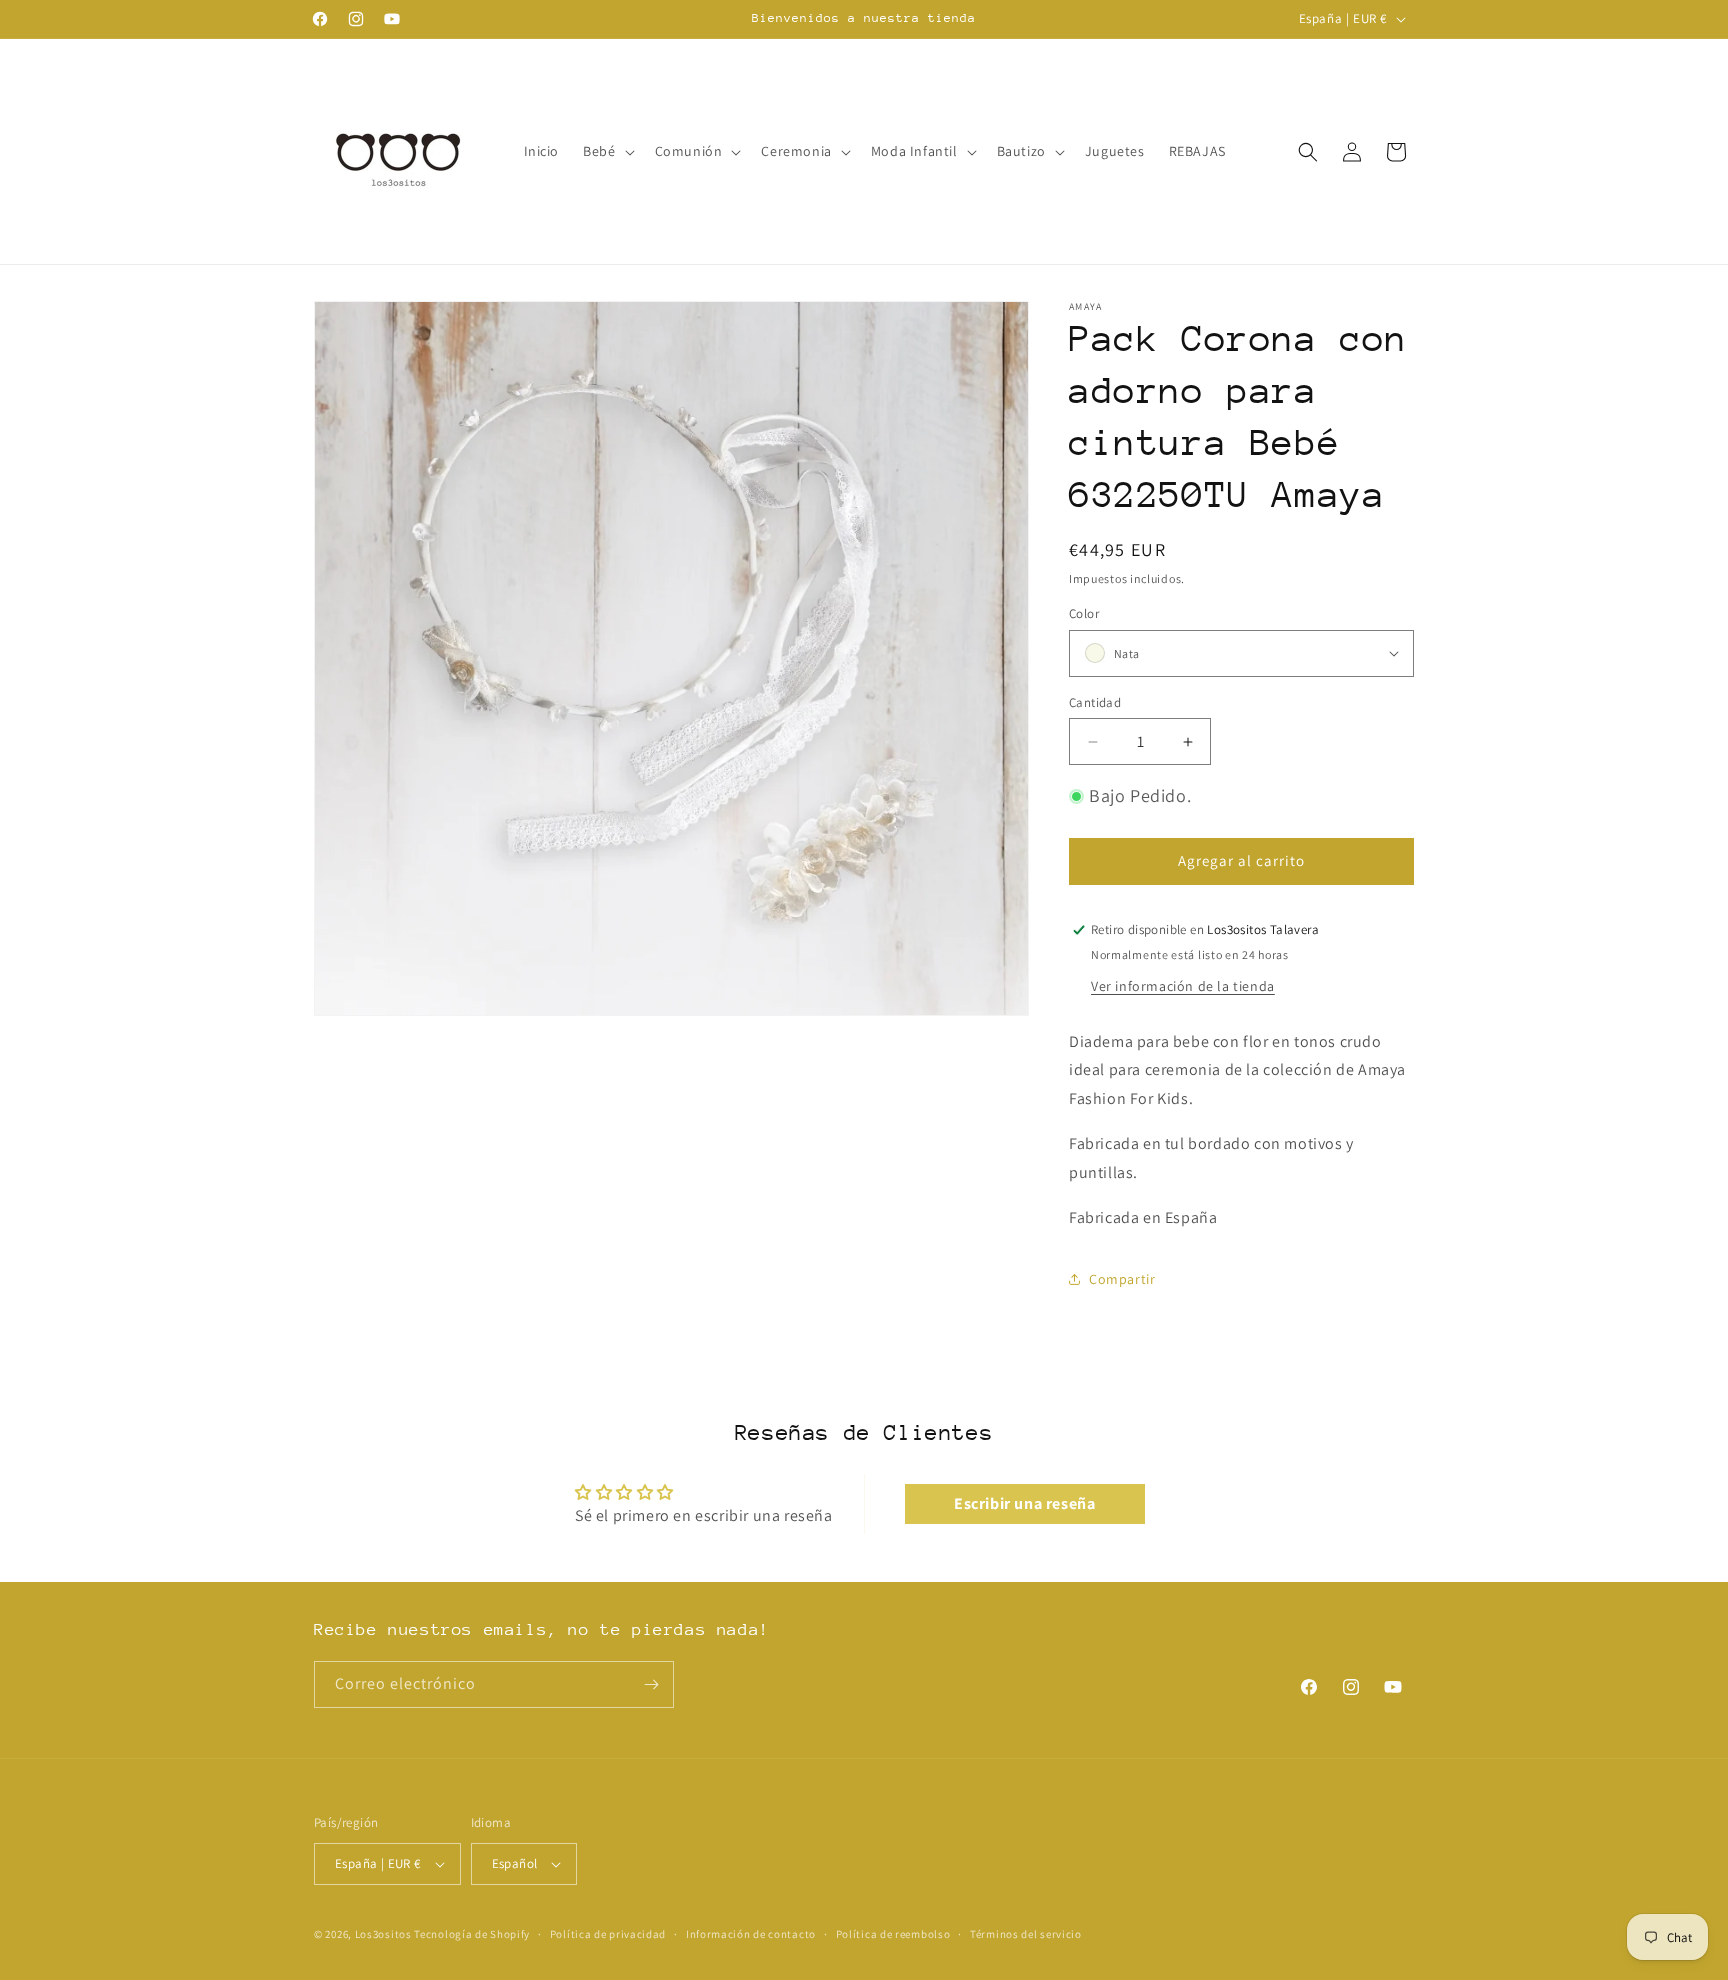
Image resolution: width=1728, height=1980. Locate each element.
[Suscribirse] (651, 1684)
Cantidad (1095, 702)
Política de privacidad (608, 1934)
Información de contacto (751, 1934)
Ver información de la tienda (1183, 986)
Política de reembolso (893, 1934)
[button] (606, 151)
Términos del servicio (1026, 1934)
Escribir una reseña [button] (1024, 1503)
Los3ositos (383, 1934)
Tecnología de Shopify (472, 1934)
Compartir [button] (1122, 1279)
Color (1084, 613)
